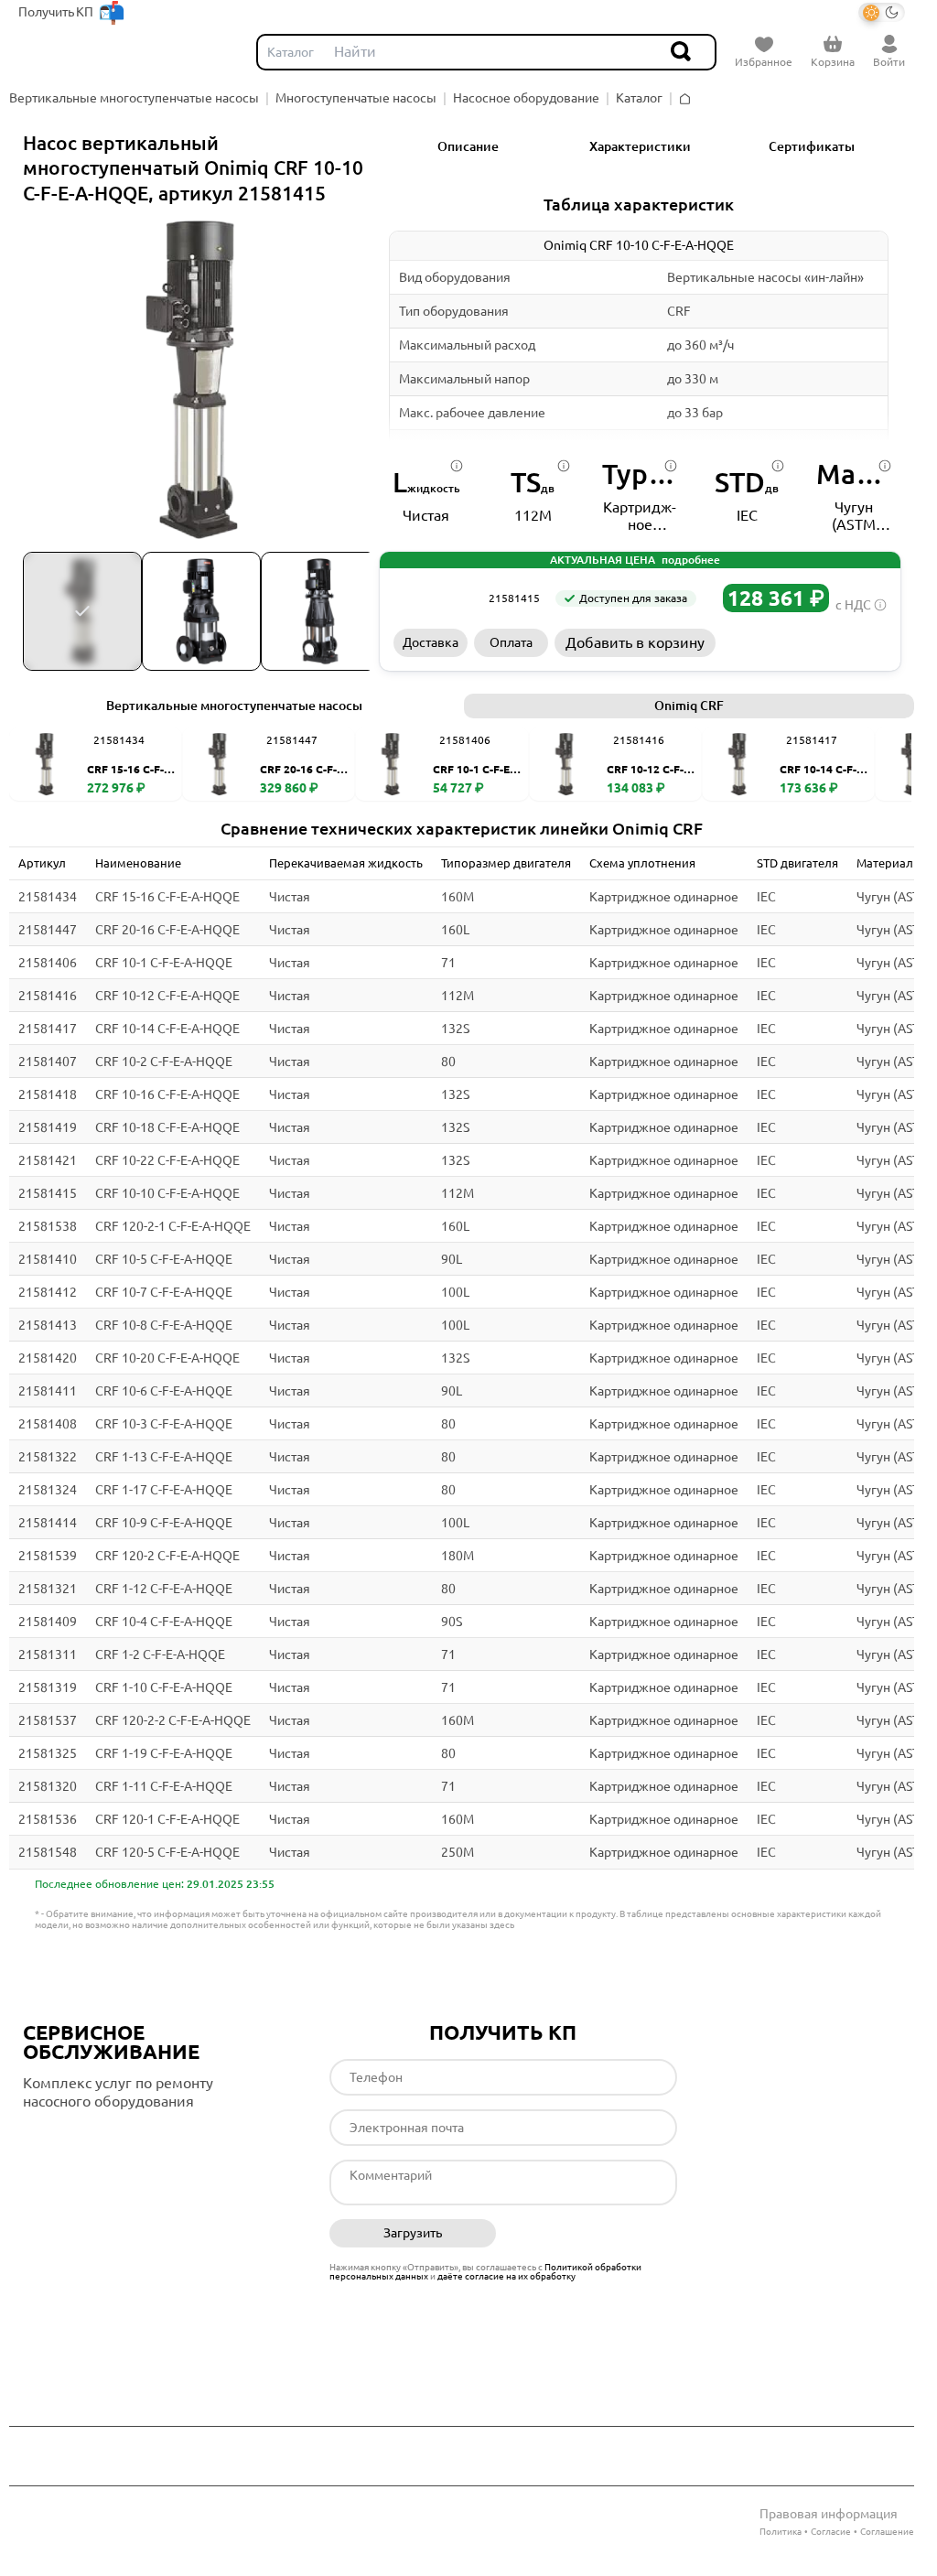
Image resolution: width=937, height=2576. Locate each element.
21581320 (48, 1786)
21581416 (48, 996)
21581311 (48, 1654)
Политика (781, 2532)
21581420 (48, 1358)
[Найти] (682, 52)
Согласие (831, 2532)
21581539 (48, 1556)
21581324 (48, 1490)
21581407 (48, 1062)
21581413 (48, 1325)
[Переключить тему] (882, 12)
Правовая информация (829, 2514)
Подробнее (100, 2139)
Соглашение (887, 2532)
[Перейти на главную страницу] (65, 52)
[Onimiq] (435, 598)
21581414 (48, 1523)
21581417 (48, 1029)
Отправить (593, 2234)
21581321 (48, 1589)
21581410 (48, 1259)
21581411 (48, 1391)
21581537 (48, 1720)
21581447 (48, 930)
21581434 (48, 897)
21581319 (48, 1687)
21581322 (48, 1457)
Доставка (431, 642)
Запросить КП (805, 642)
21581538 (48, 1226)
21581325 (48, 1753)
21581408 (48, 1424)
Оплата (511, 642)
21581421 (48, 1160)
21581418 (48, 1094)
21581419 (48, 1127)
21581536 (48, 1819)
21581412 (48, 1292)
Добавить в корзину (635, 642)
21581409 (48, 1622)
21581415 (48, 1193)
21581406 (48, 963)
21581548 (48, 1852)
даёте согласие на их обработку (506, 2276)
